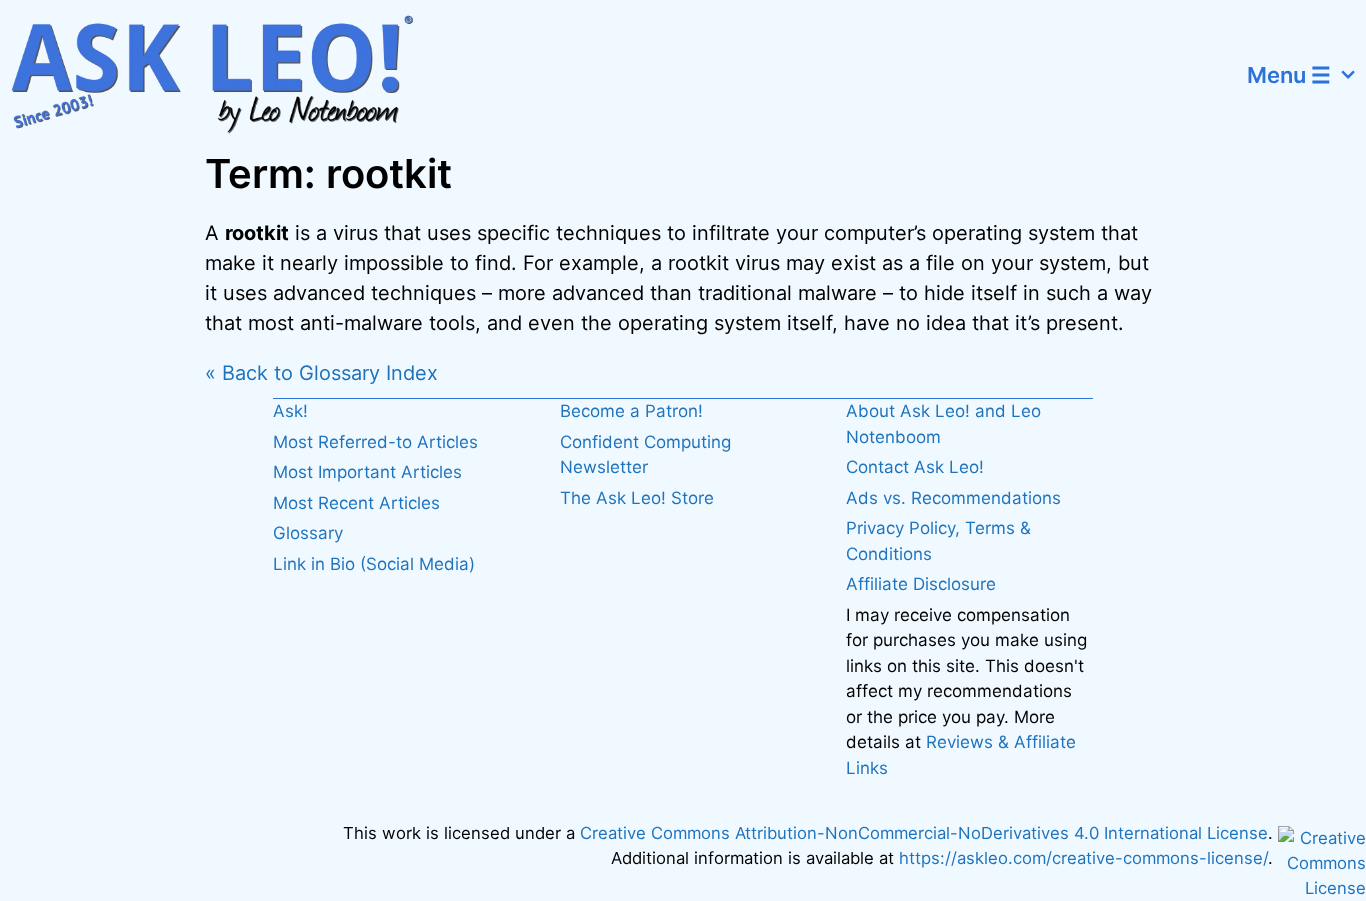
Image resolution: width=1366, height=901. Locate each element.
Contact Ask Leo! (915, 467)
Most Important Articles (367, 472)
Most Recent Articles (356, 503)
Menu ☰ (1289, 75)
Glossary (308, 533)
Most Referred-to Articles (375, 442)
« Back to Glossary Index (321, 373)
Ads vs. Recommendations (953, 498)
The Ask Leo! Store (637, 498)
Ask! (290, 411)
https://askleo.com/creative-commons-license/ (1083, 858)
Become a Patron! (631, 411)
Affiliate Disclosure (921, 584)
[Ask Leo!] (224, 75)
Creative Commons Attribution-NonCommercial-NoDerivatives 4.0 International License (924, 833)
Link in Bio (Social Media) (374, 564)
